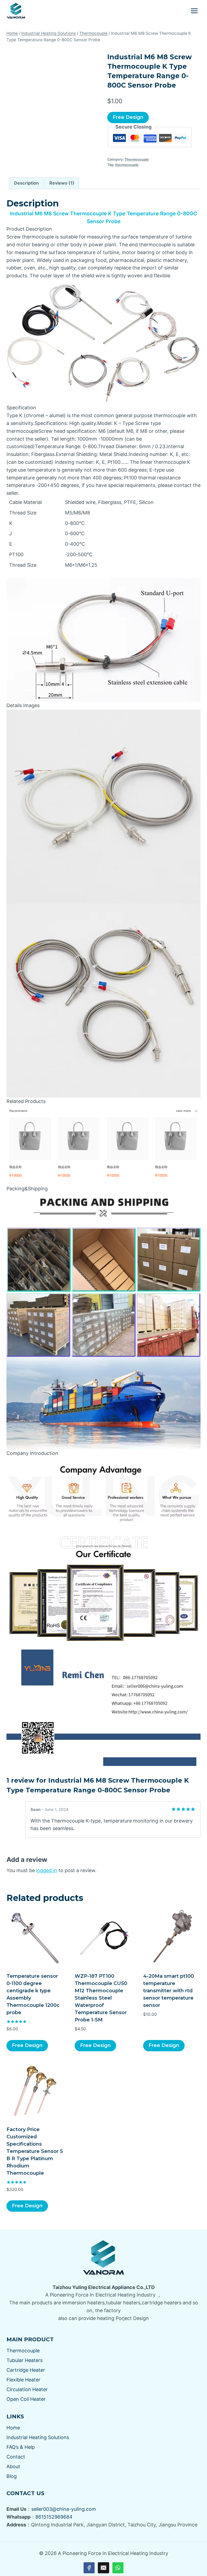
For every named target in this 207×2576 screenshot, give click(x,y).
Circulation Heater (27, 2389)
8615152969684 (54, 2517)
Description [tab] (26, 183)
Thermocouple (137, 159)
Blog (12, 2476)
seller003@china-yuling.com (64, 2509)
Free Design (128, 117)
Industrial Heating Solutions (38, 2437)
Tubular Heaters (25, 2360)
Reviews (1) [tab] (62, 183)
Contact (16, 2457)
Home (13, 2428)
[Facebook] (89, 2568)
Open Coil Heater (26, 2399)
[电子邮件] (103, 2568)
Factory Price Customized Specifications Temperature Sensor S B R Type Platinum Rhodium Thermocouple (35, 2151)
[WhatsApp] (118, 2568)
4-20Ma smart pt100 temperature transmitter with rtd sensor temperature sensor (168, 1991)
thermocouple (127, 165)
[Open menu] (194, 11)
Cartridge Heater (26, 2370)
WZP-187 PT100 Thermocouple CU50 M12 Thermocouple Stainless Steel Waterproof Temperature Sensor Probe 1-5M (101, 1998)
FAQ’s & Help (21, 2447)
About (13, 2466)
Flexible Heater (23, 2380)
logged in (47, 1870)
